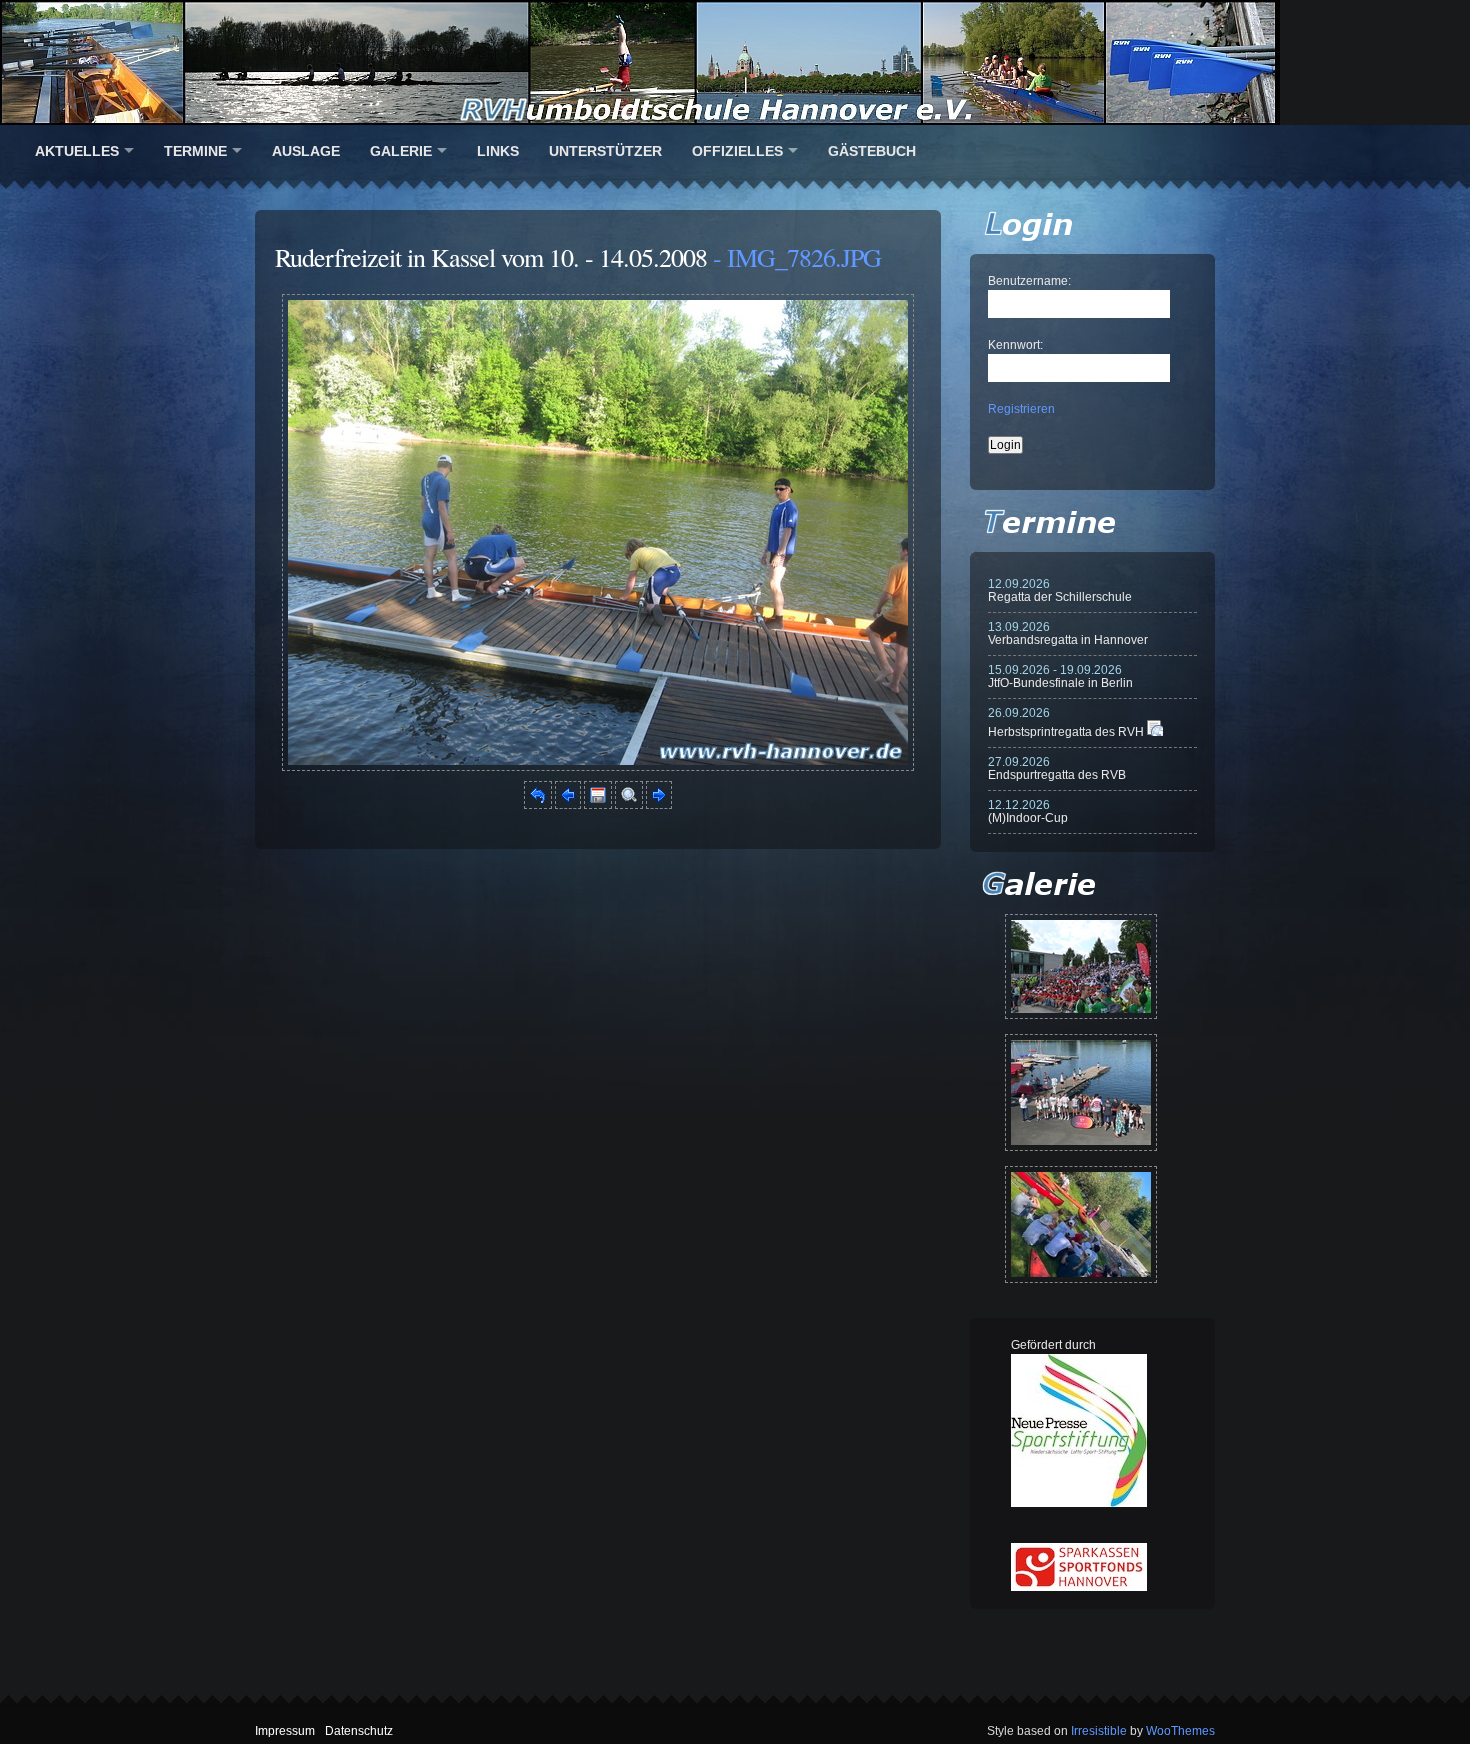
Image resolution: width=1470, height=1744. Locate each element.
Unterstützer (605, 151)
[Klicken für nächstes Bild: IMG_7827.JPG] (598, 767)
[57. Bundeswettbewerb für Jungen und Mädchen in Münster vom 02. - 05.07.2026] (1081, 966)
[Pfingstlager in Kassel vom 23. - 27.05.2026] (1081, 1224)
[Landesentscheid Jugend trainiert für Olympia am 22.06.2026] (1081, 1092)
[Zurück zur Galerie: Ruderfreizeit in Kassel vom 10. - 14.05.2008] (538, 805)
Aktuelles (77, 151)
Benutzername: (1029, 281)
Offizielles (737, 151)
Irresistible (1099, 1731)
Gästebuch (872, 151)
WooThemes (1180, 1731)
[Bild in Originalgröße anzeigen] (629, 805)
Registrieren (1021, 409)
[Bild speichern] (598, 805)
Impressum (285, 1731)
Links (498, 151)
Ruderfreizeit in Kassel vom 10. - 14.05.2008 (491, 257)
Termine (195, 151)
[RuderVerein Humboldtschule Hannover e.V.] (735, 62)
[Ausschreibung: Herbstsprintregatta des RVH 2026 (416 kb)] (1155, 732)
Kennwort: (1015, 345)
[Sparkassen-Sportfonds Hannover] (1079, 1587)
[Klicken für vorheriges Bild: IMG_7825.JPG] (568, 805)
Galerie (401, 151)
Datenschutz (359, 1731)
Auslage (306, 151)
